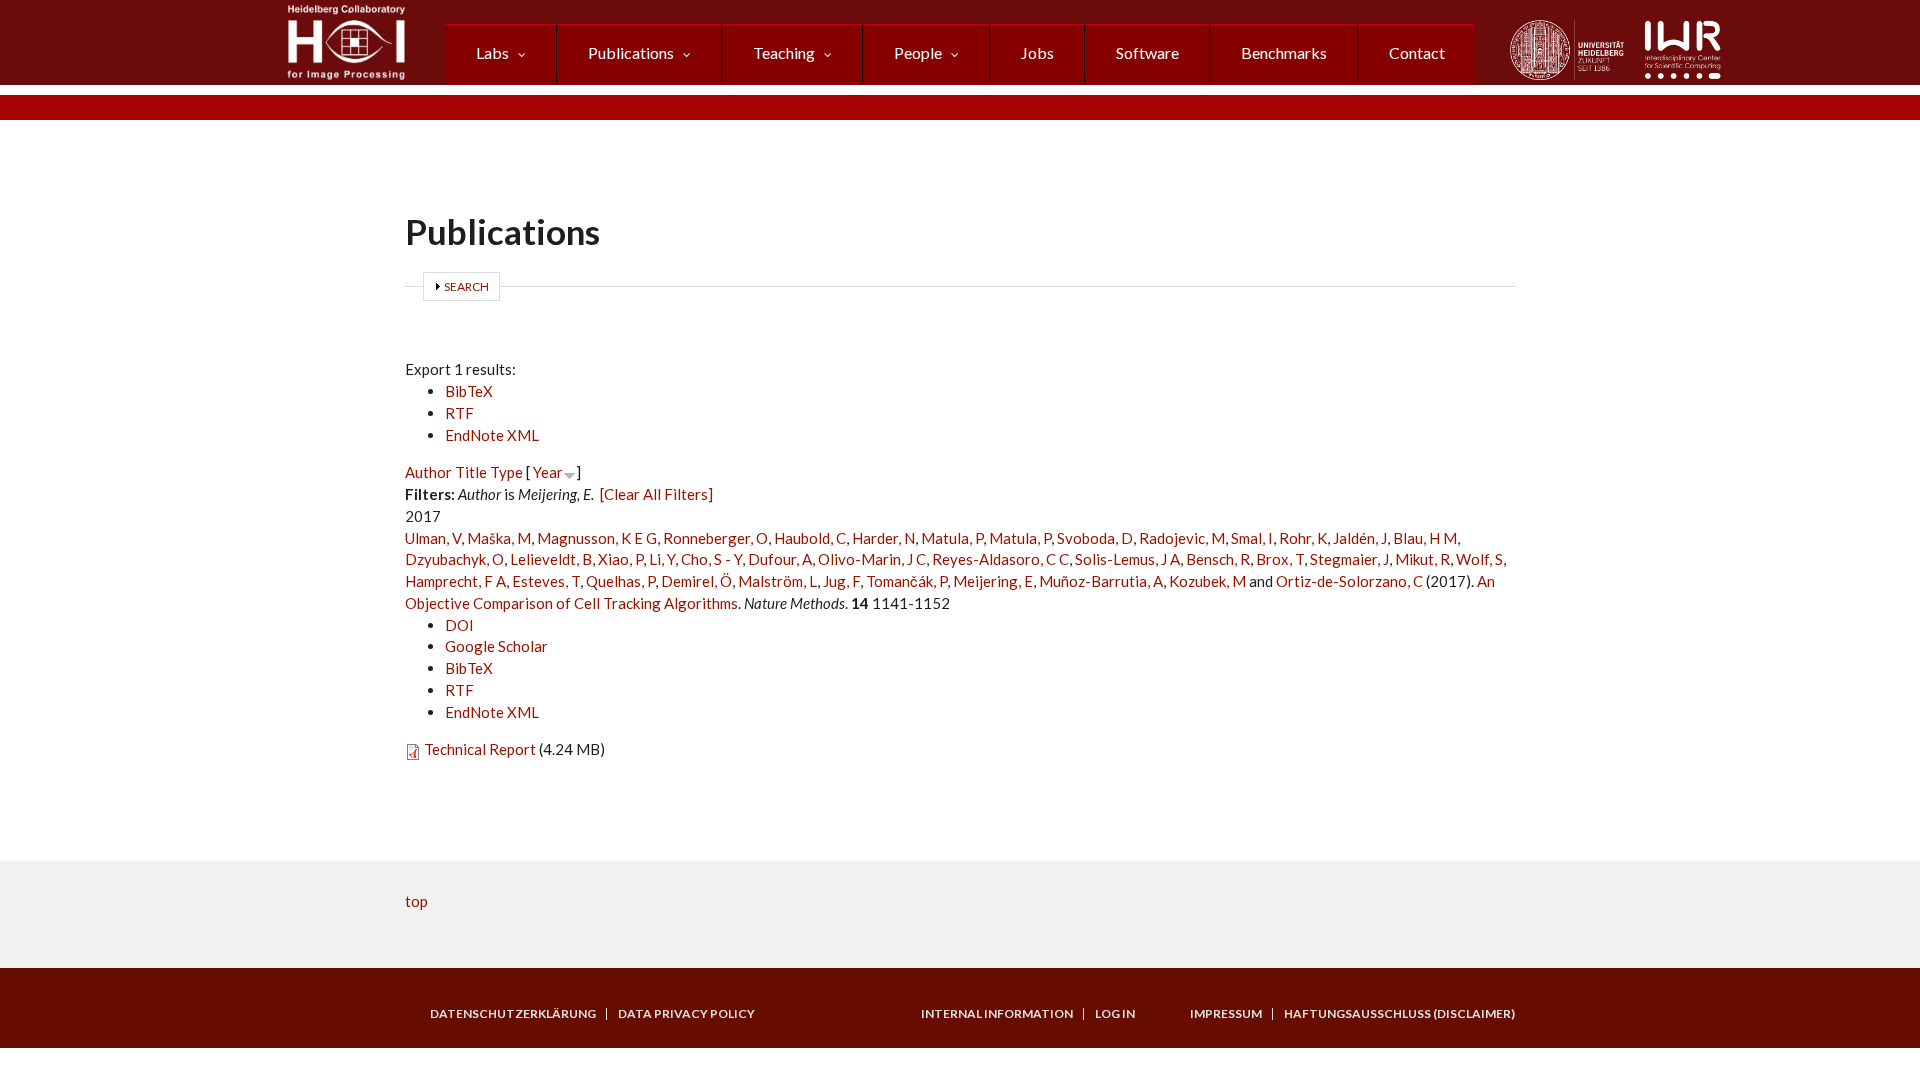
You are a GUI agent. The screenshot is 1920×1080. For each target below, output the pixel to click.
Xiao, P (620, 559)
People (918, 52)
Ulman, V (433, 538)
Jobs (1037, 52)
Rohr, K (1303, 538)
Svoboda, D (1095, 538)
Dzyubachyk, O (454, 559)
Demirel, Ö (696, 581)
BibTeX (469, 391)
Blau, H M (1425, 538)
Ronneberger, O (715, 538)
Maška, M (499, 538)
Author (428, 472)
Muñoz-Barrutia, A (1101, 581)
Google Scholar (496, 646)
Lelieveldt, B (551, 559)
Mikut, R (1422, 559)
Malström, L (777, 581)
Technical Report (480, 749)
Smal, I (1252, 538)
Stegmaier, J (1349, 559)
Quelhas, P (620, 581)
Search (466, 286)
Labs (492, 52)
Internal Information (997, 1014)
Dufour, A (780, 559)
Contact (1417, 52)
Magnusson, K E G (597, 538)
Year (548, 472)
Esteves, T (546, 581)
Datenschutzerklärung (513, 1014)
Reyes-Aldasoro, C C (1000, 559)
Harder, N (883, 538)
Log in (1115, 1014)
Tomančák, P (906, 581)
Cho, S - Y (711, 559)
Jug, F (841, 581)
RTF (459, 413)
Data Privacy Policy (686, 1014)
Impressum (1226, 1014)
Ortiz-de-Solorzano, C (1349, 581)
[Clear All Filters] (656, 494)
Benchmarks (1284, 52)
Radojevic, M (1182, 538)
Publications (631, 52)
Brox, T (1280, 559)
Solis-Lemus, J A (1127, 559)
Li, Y (662, 559)
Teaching (784, 52)
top (416, 901)
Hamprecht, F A (455, 581)
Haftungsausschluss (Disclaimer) (1399, 1014)
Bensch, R (1218, 559)
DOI (459, 625)
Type (506, 472)
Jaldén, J (1360, 538)
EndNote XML (492, 435)
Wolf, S (1479, 559)
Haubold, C (810, 538)
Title (471, 472)
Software (1147, 52)
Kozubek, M (1207, 581)
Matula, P (952, 538)
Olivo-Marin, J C (872, 559)
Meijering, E (993, 581)
